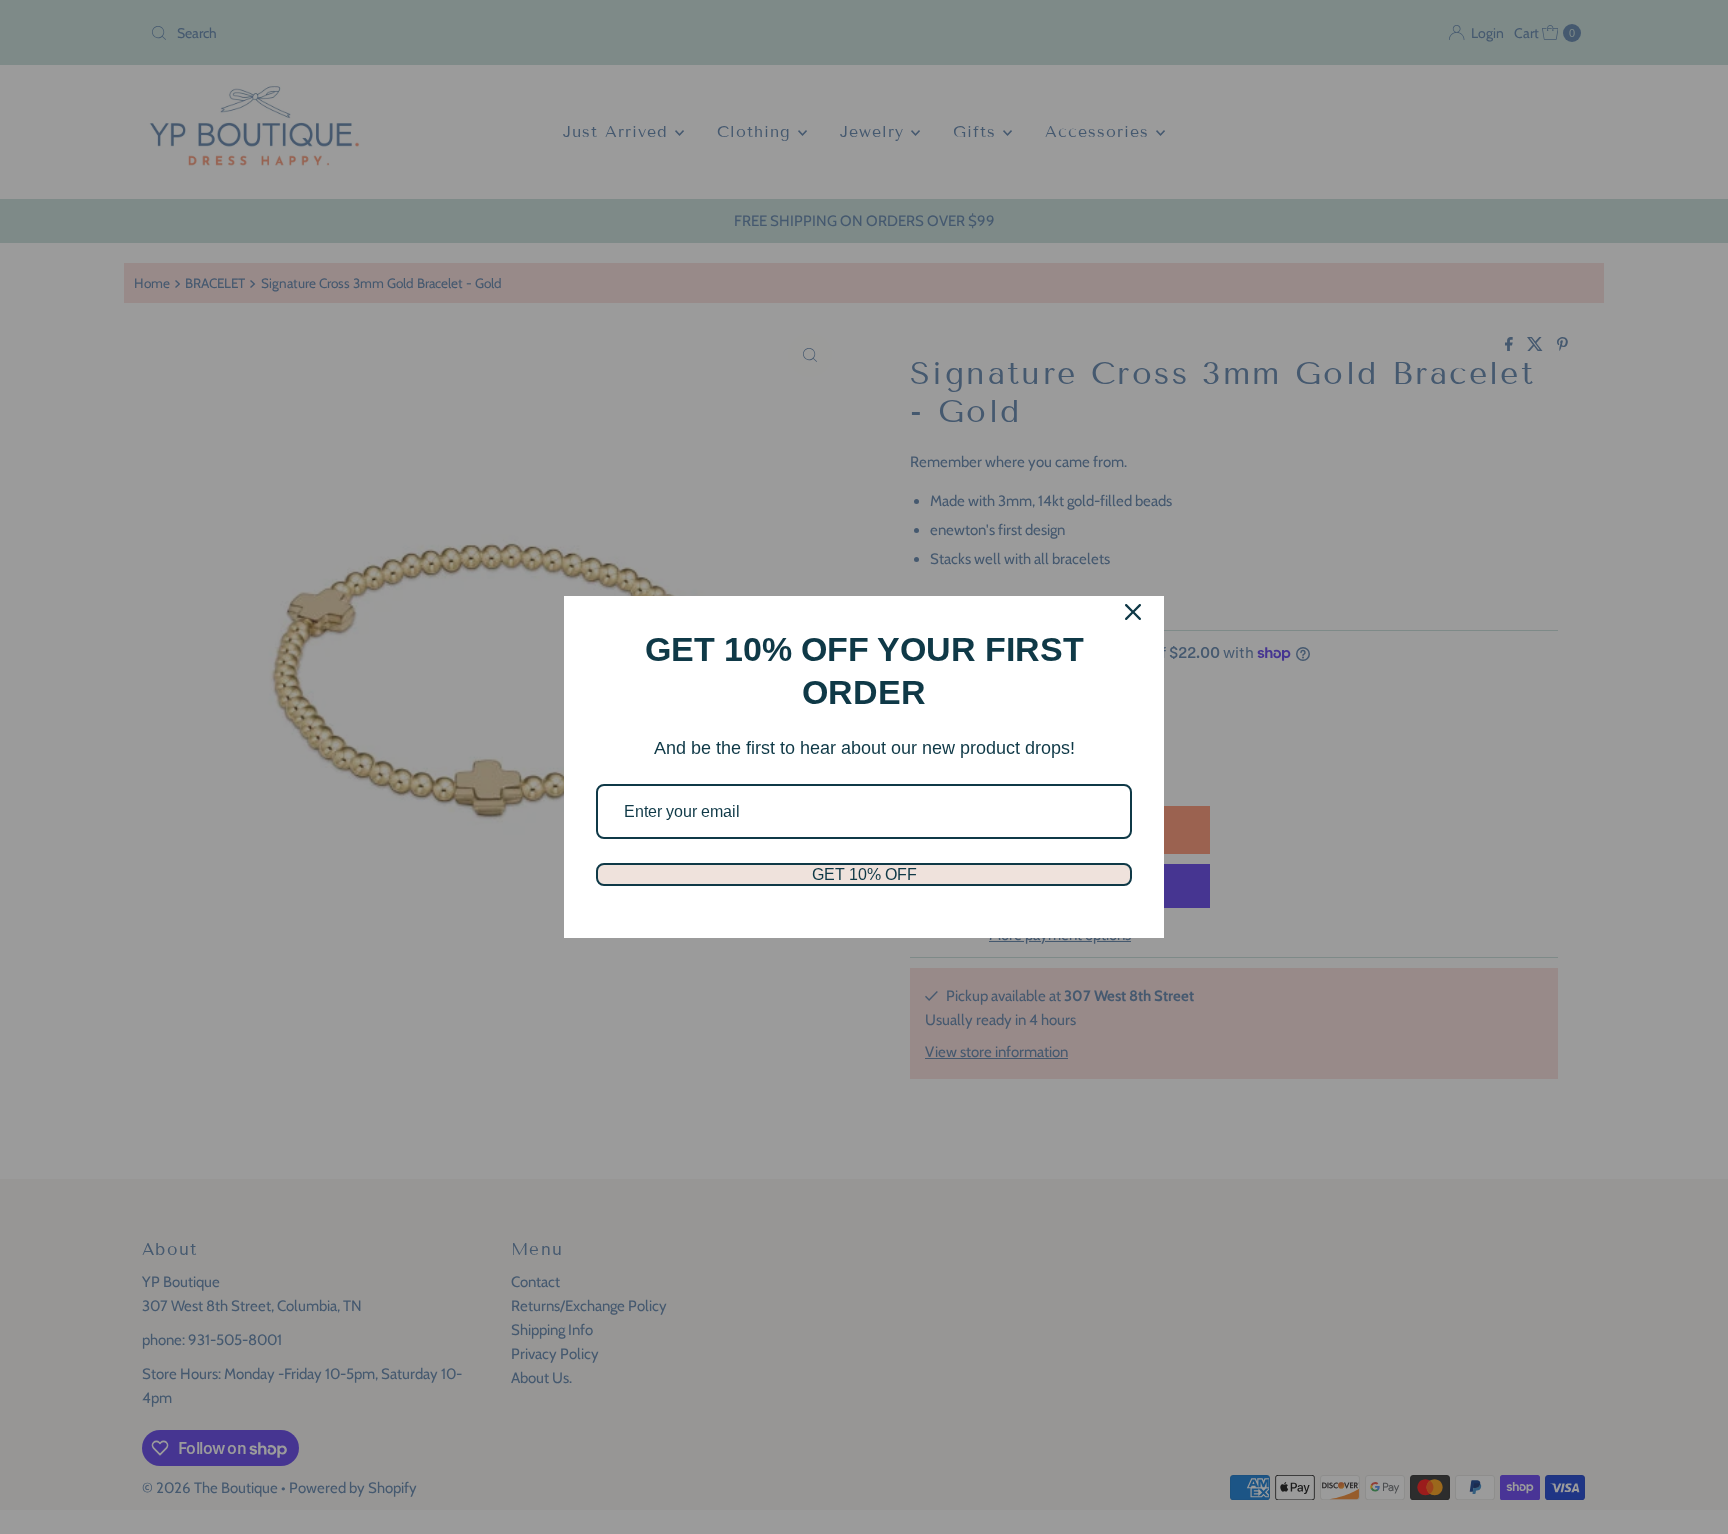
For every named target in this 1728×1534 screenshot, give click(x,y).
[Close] (1133, 612)
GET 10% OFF (864, 874)
